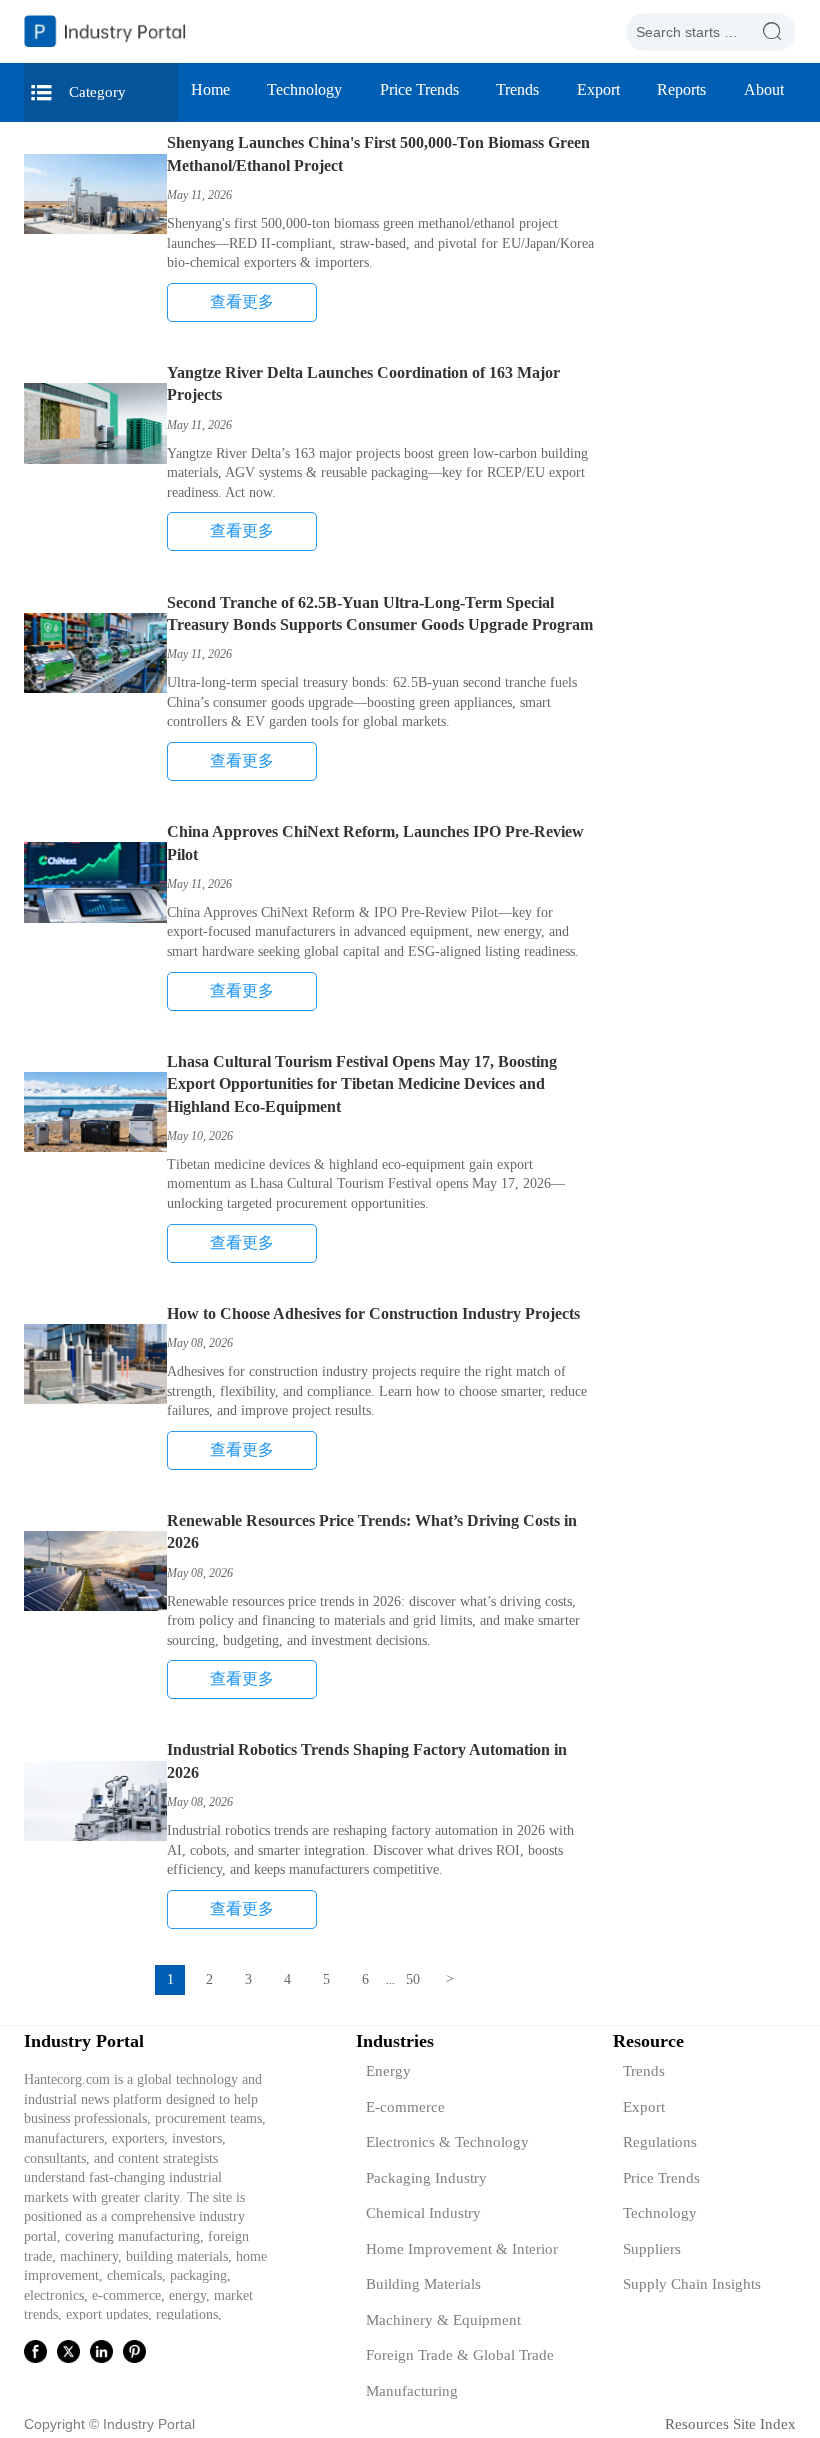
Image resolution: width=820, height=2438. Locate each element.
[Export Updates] (105, 31)
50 (413, 1979)
